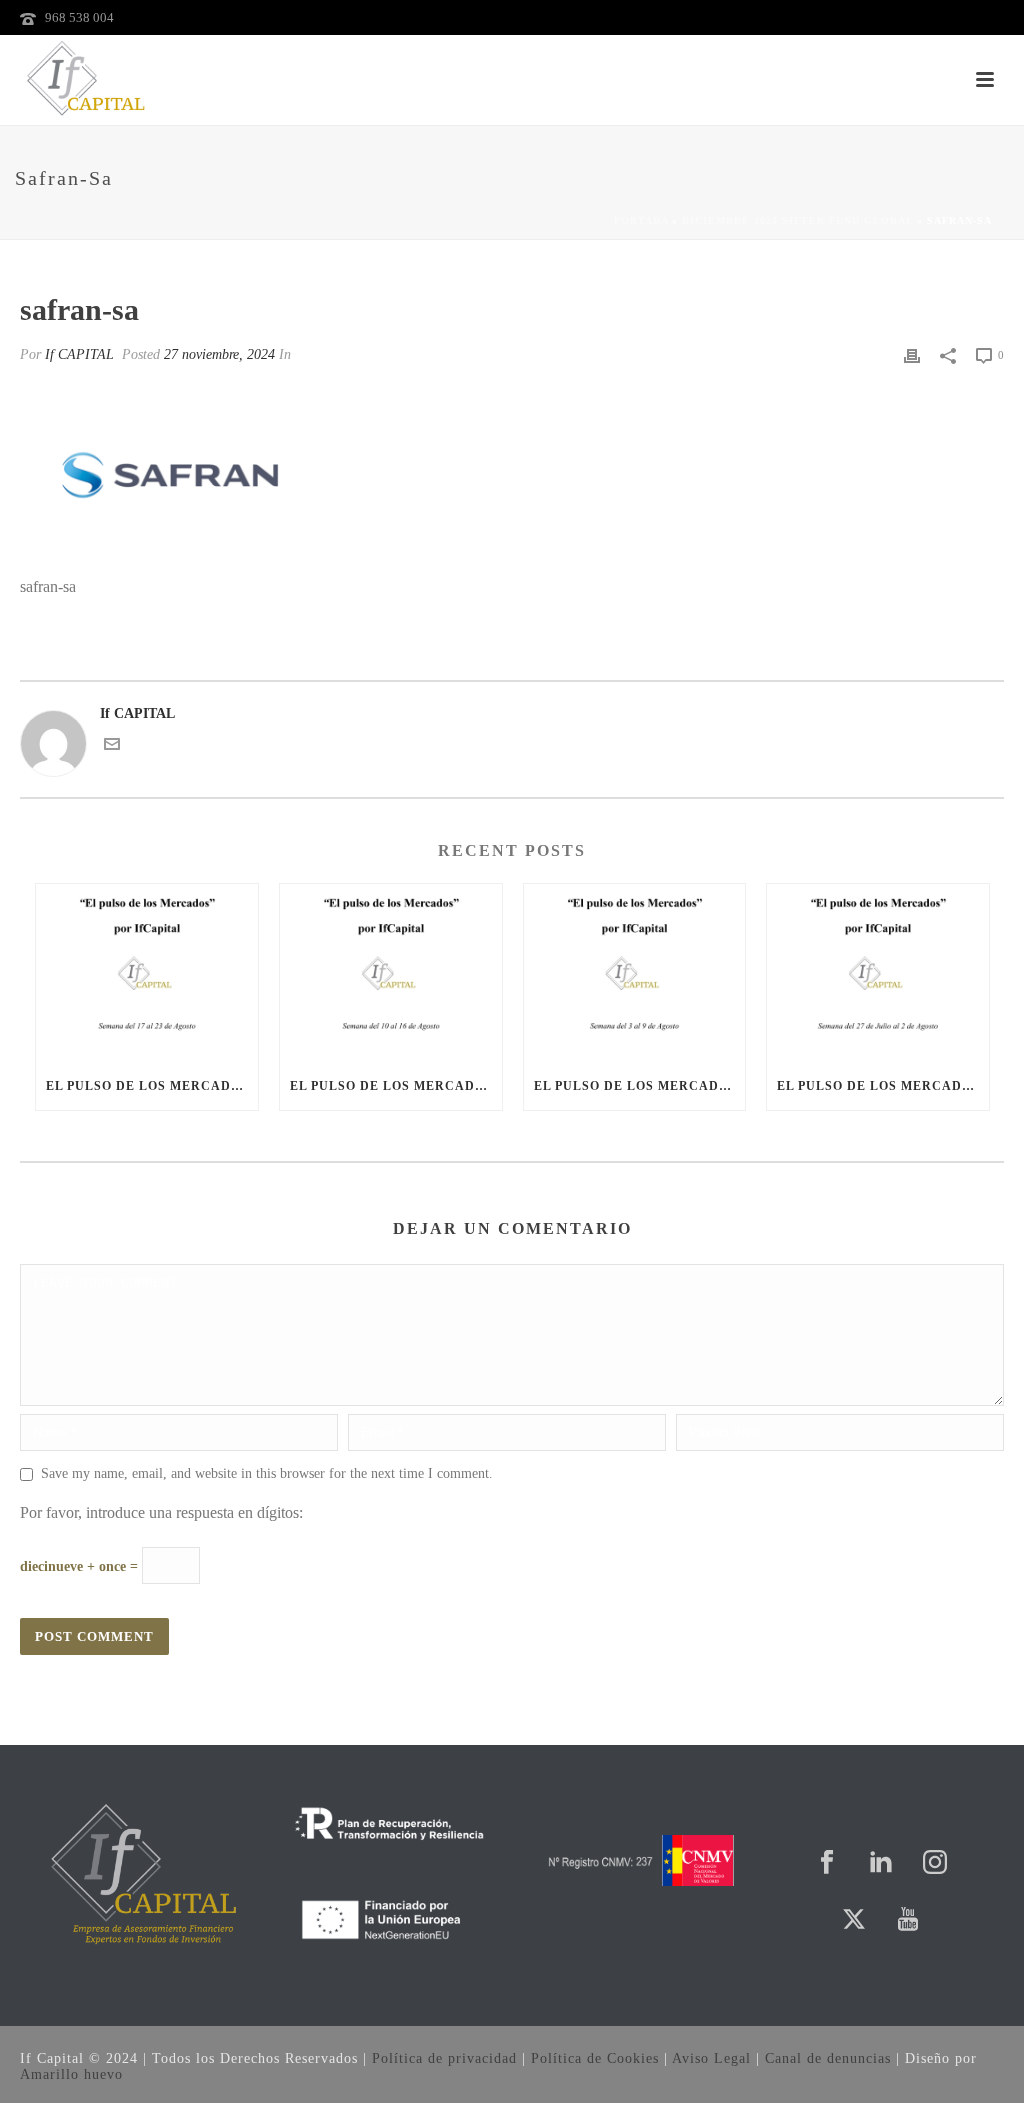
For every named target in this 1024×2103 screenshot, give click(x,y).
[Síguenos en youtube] (908, 1920)
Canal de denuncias (828, 2058)
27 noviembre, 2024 (219, 354)
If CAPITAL (79, 354)
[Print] (912, 354)
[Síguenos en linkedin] (881, 1863)
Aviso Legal (711, 2058)
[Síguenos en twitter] (854, 1920)
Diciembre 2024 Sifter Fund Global (797, 220)
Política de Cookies (595, 2058)
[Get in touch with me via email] (112, 747)
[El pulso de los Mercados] (147, 973)
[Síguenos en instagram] (935, 1863)
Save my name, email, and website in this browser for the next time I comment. (267, 1473)
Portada (641, 220)
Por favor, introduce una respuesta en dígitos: (161, 1512)
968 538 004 (79, 17)
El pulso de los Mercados (147, 1086)
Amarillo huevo (71, 2074)
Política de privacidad (444, 2058)
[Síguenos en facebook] (827, 1863)
